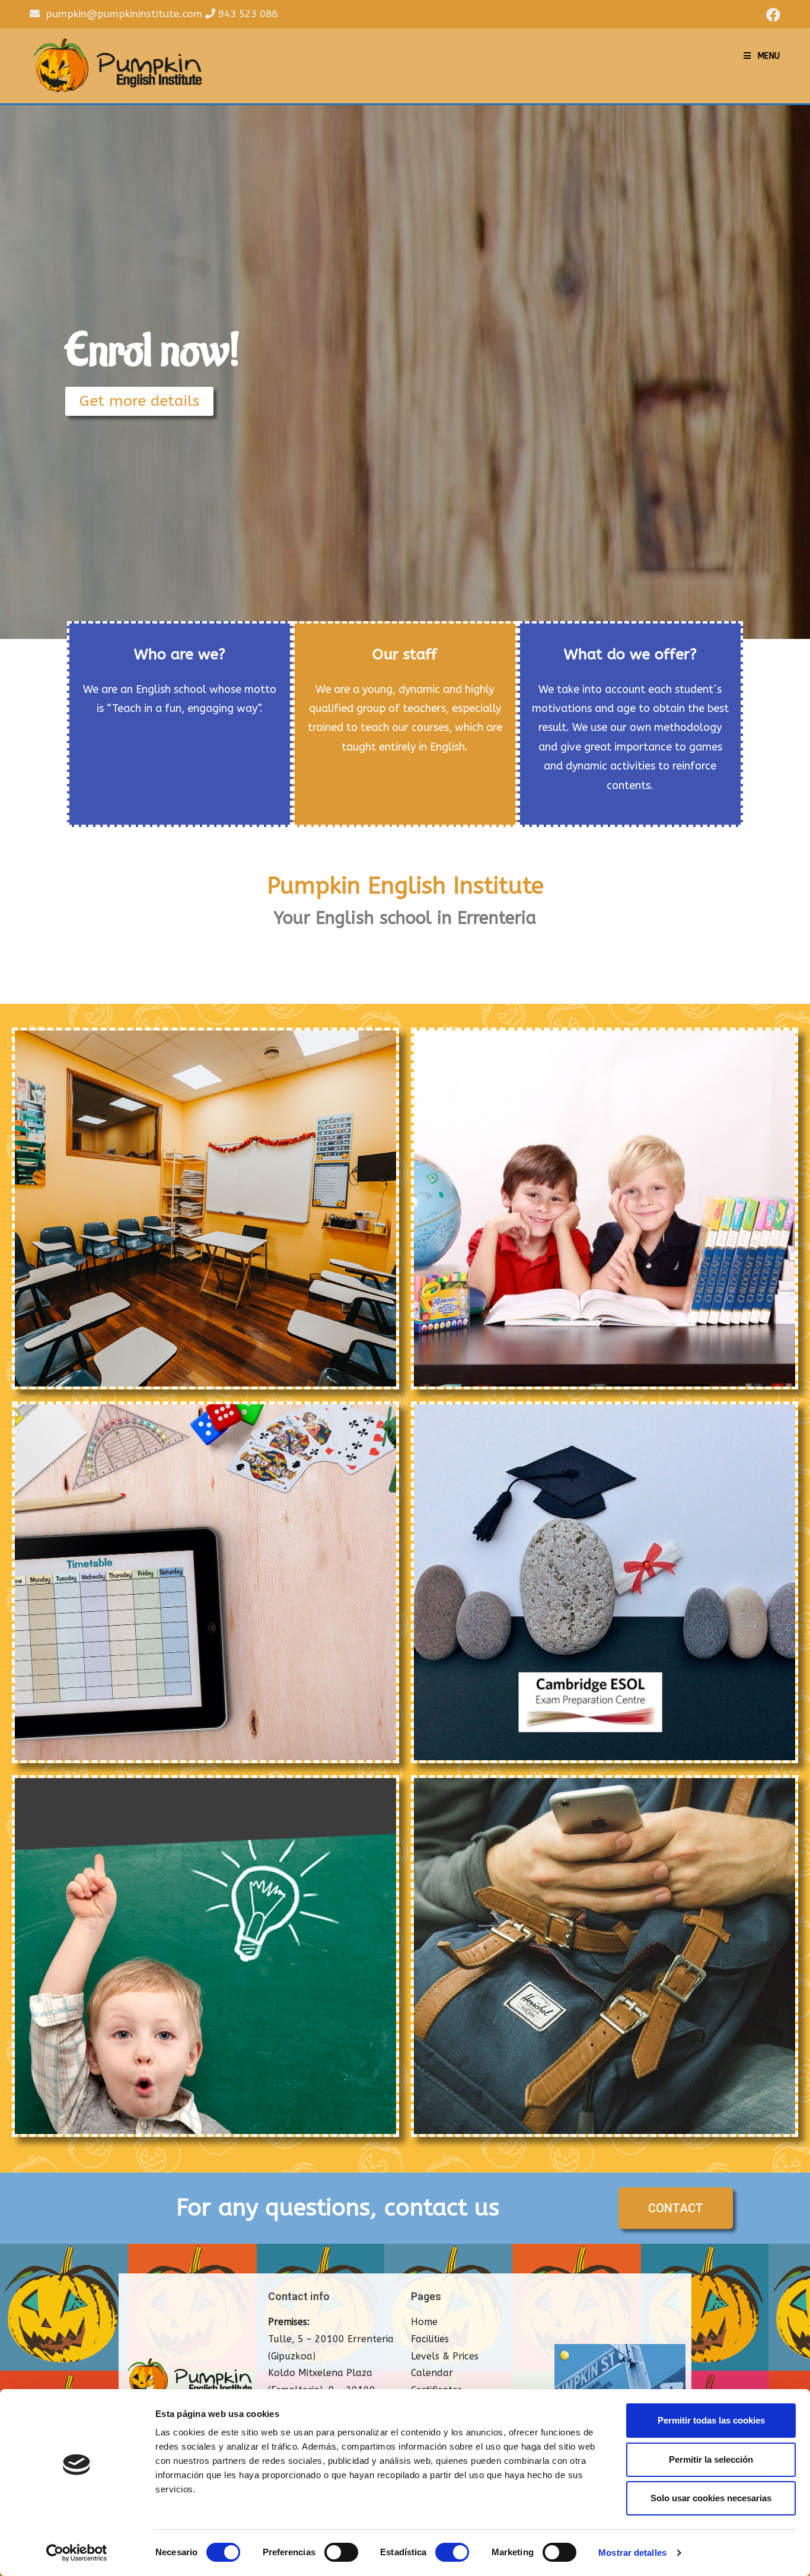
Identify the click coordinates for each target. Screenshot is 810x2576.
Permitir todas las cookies (711, 2420)
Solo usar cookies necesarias (711, 2498)
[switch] (341, 2552)
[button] (139, 401)
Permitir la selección (711, 2459)
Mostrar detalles (632, 2553)
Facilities (430, 2339)
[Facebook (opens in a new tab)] (771, 15)
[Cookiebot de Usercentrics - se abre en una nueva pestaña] (77, 2553)
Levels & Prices (445, 2356)
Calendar (432, 2373)
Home (424, 2322)
